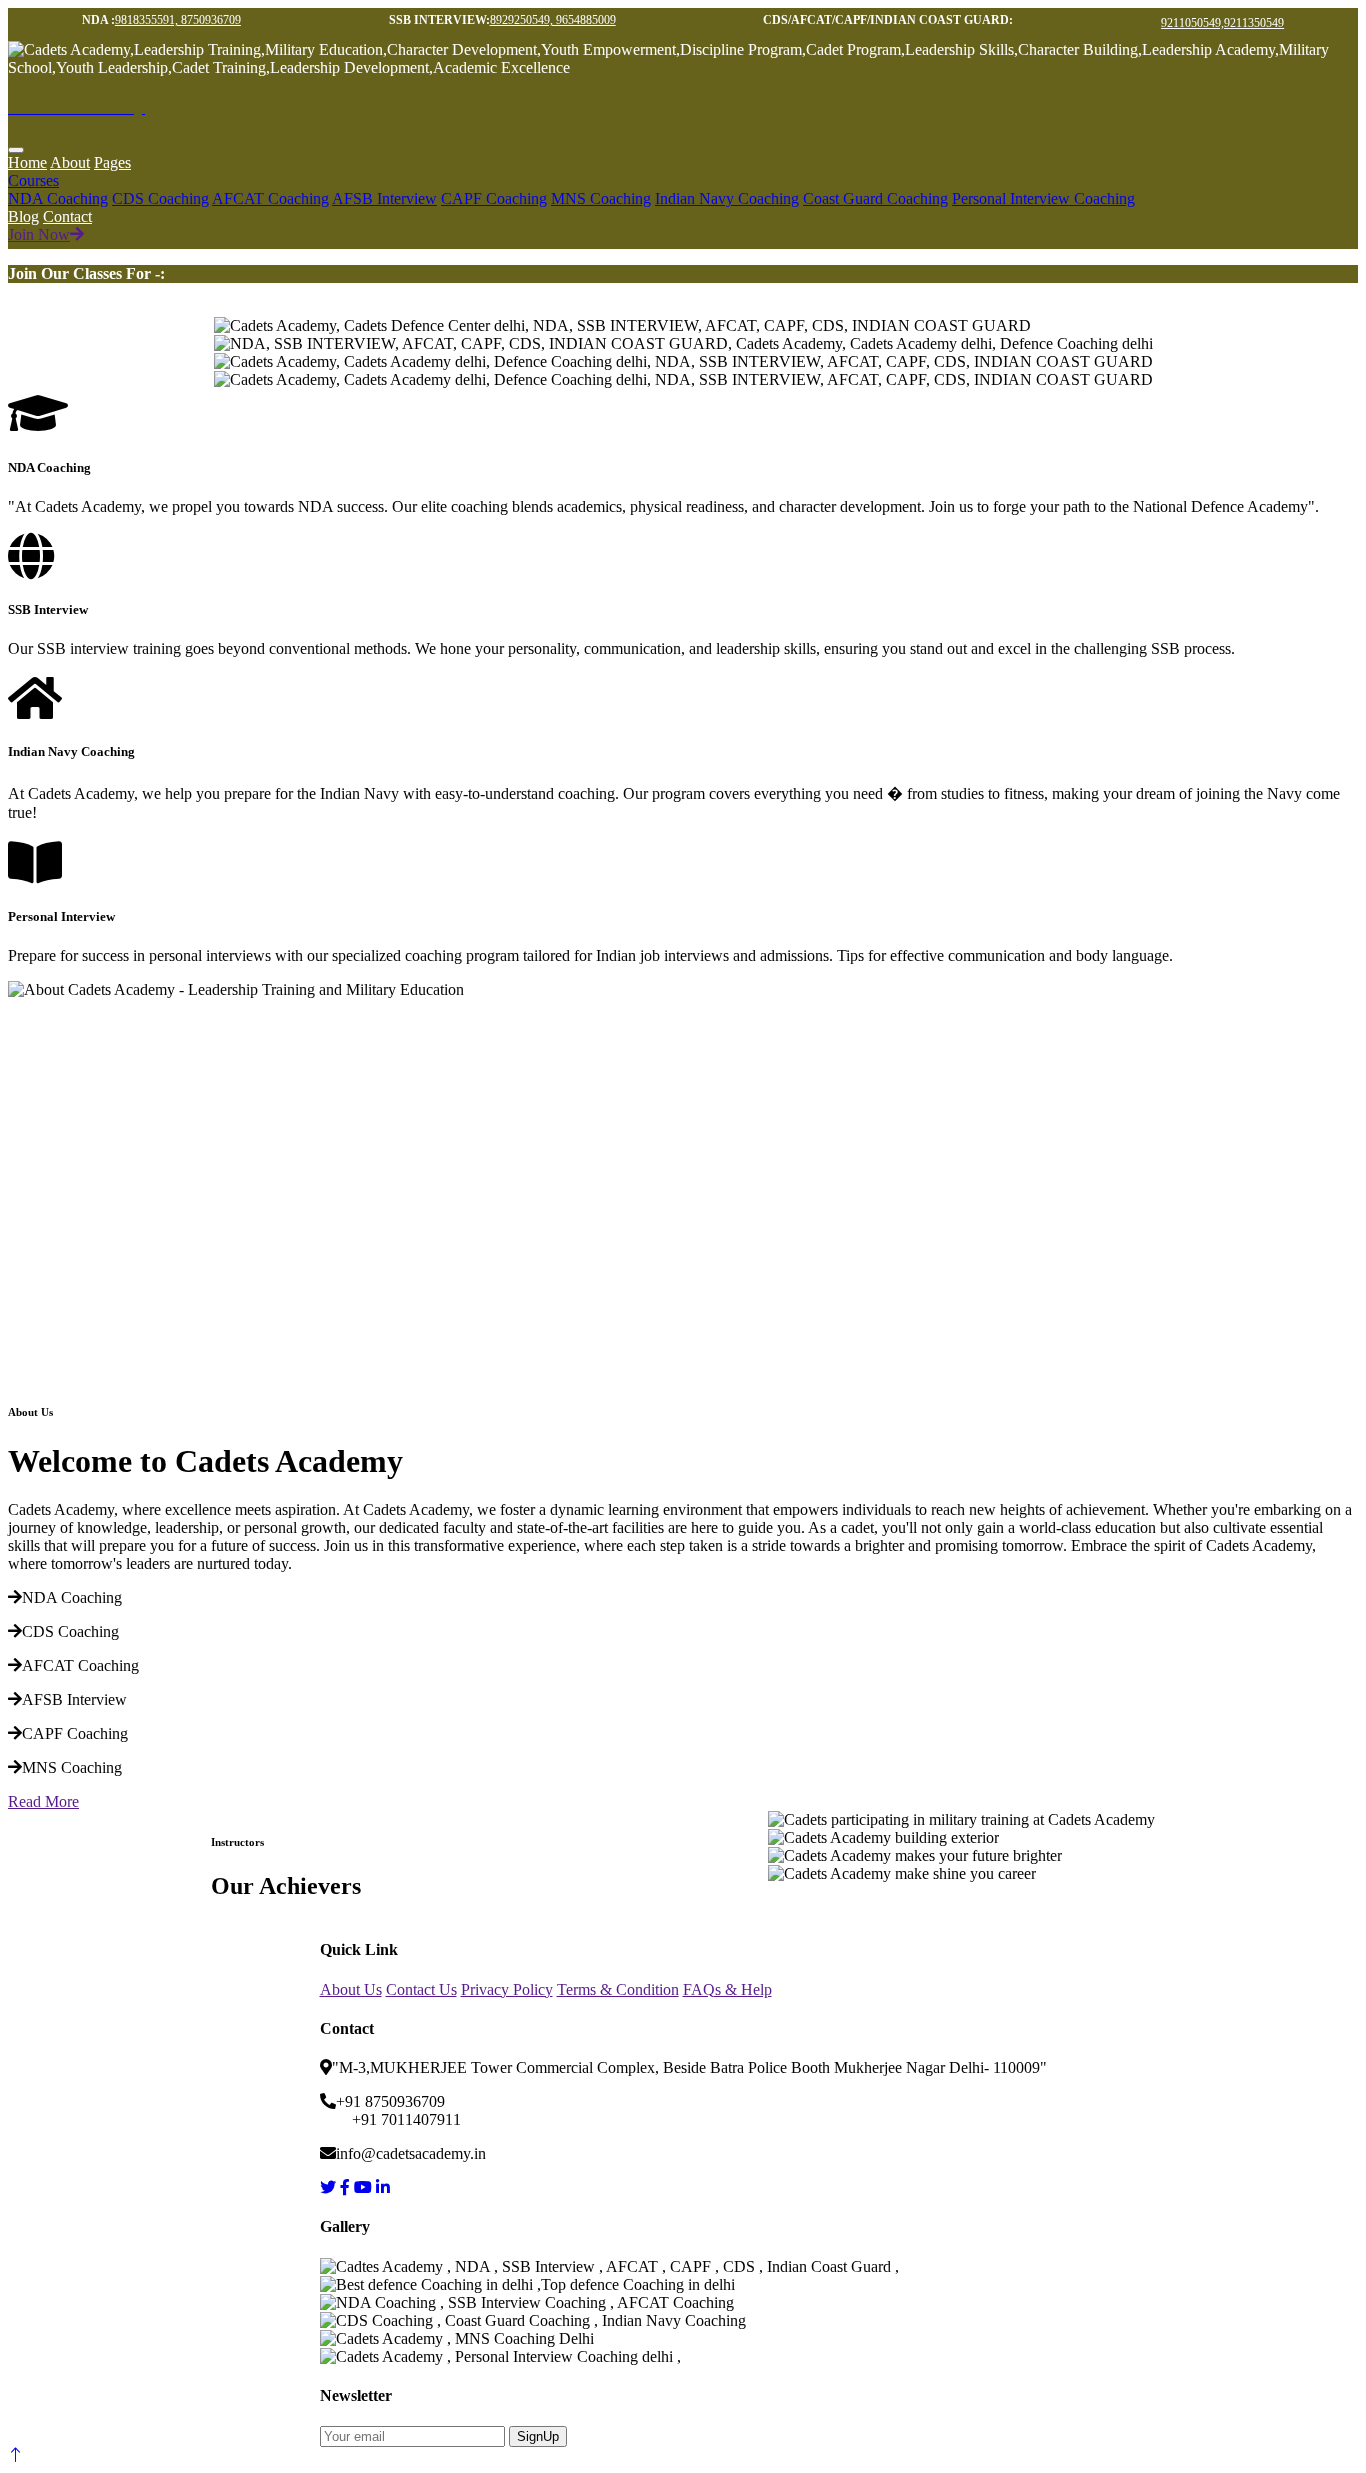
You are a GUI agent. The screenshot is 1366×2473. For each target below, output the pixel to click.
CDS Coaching (160, 198)
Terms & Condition (618, 1989)
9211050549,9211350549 (1222, 23)
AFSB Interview (384, 198)
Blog (23, 216)
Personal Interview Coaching (1043, 198)
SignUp (538, 2436)
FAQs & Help (727, 1989)
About (70, 162)
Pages (112, 162)
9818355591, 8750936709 (178, 20)
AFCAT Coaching (270, 198)
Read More (43, 1801)
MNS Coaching (601, 198)
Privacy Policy (507, 1989)
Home (27, 162)
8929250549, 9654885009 (553, 20)
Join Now (39, 234)
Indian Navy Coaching (727, 198)
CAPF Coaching (494, 198)
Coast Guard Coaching (875, 198)
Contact (67, 216)
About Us (351, 1989)
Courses (33, 180)
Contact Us (421, 1989)
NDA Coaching (58, 198)
